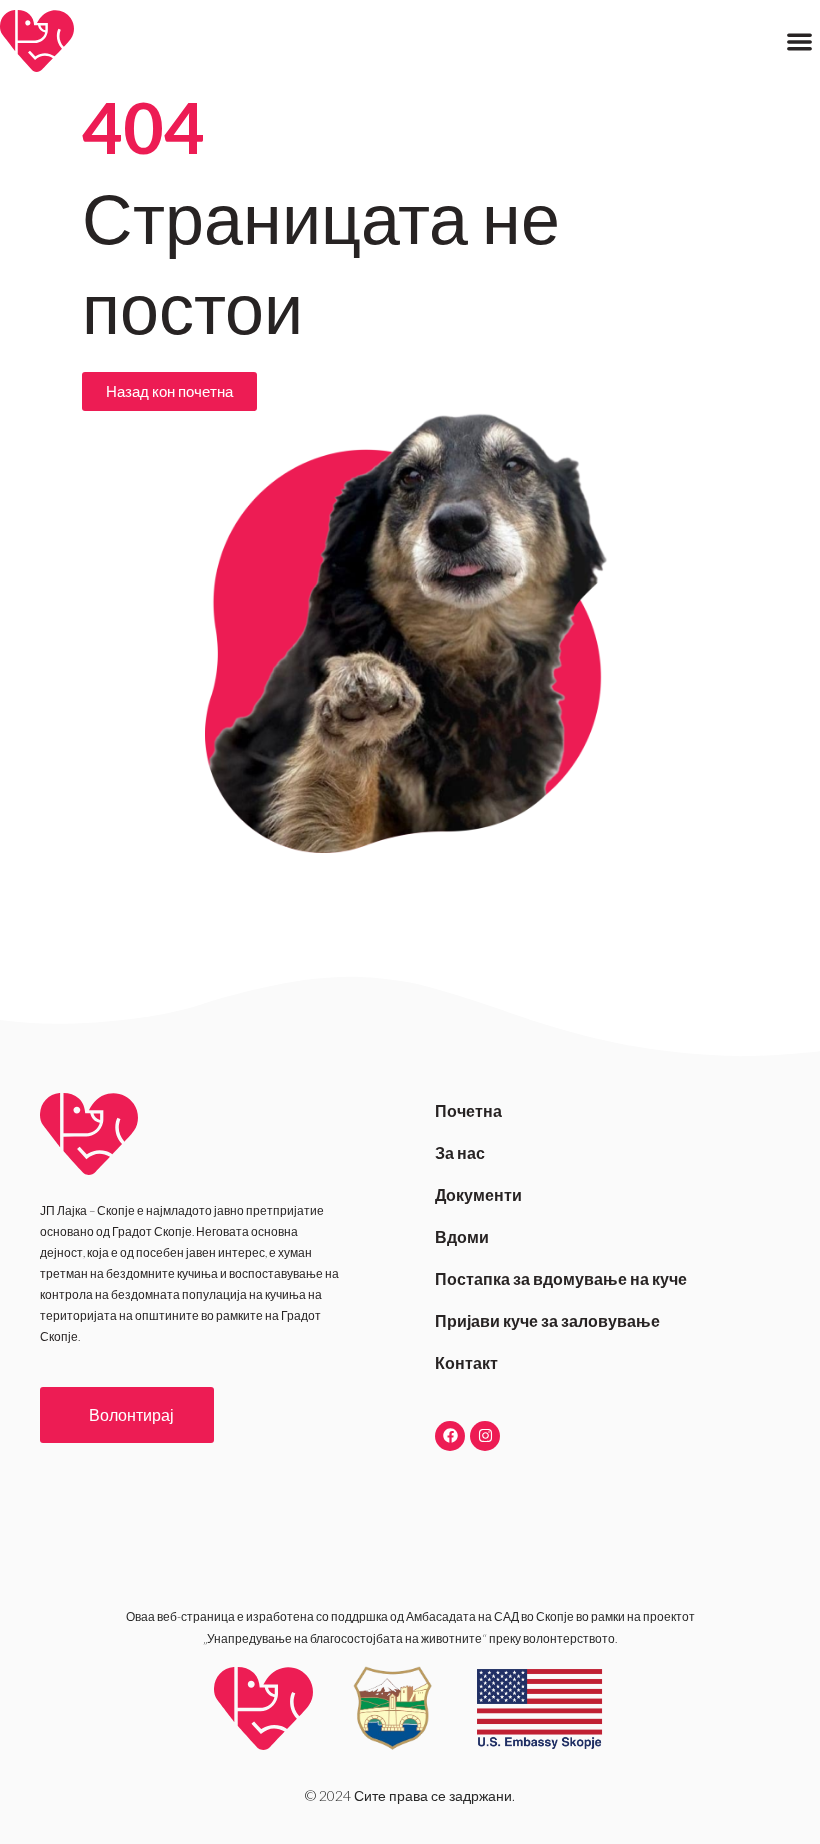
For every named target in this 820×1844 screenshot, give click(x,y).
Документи (478, 1194)
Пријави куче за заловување (547, 1320)
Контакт (466, 1362)
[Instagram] (485, 1436)
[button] (799, 41)
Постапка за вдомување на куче (561, 1278)
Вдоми (462, 1236)
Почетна (468, 1110)
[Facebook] (450, 1436)
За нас (460, 1152)
